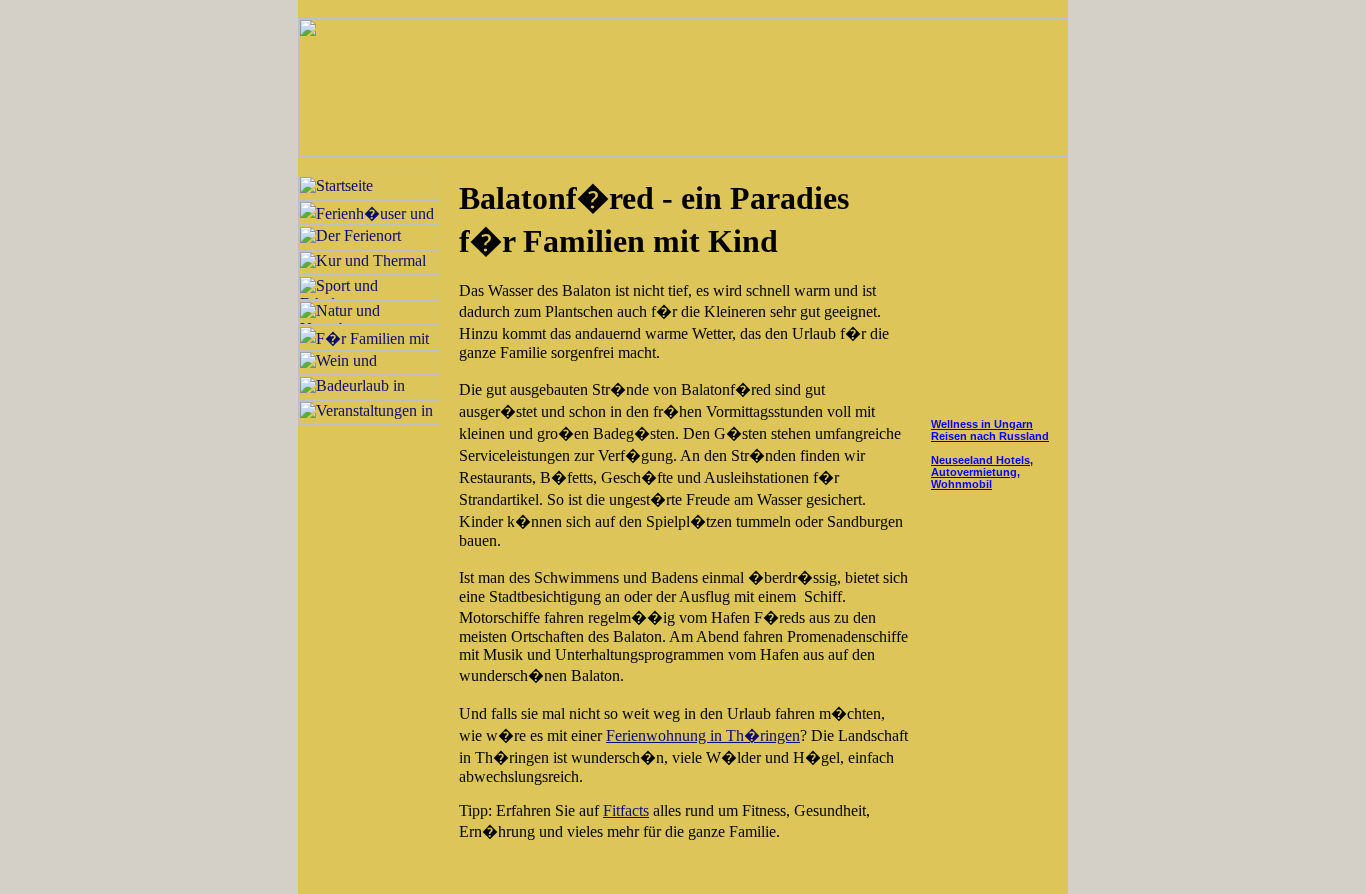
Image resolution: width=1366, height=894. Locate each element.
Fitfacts (626, 810)
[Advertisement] (988, 295)
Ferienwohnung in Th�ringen (703, 735)
